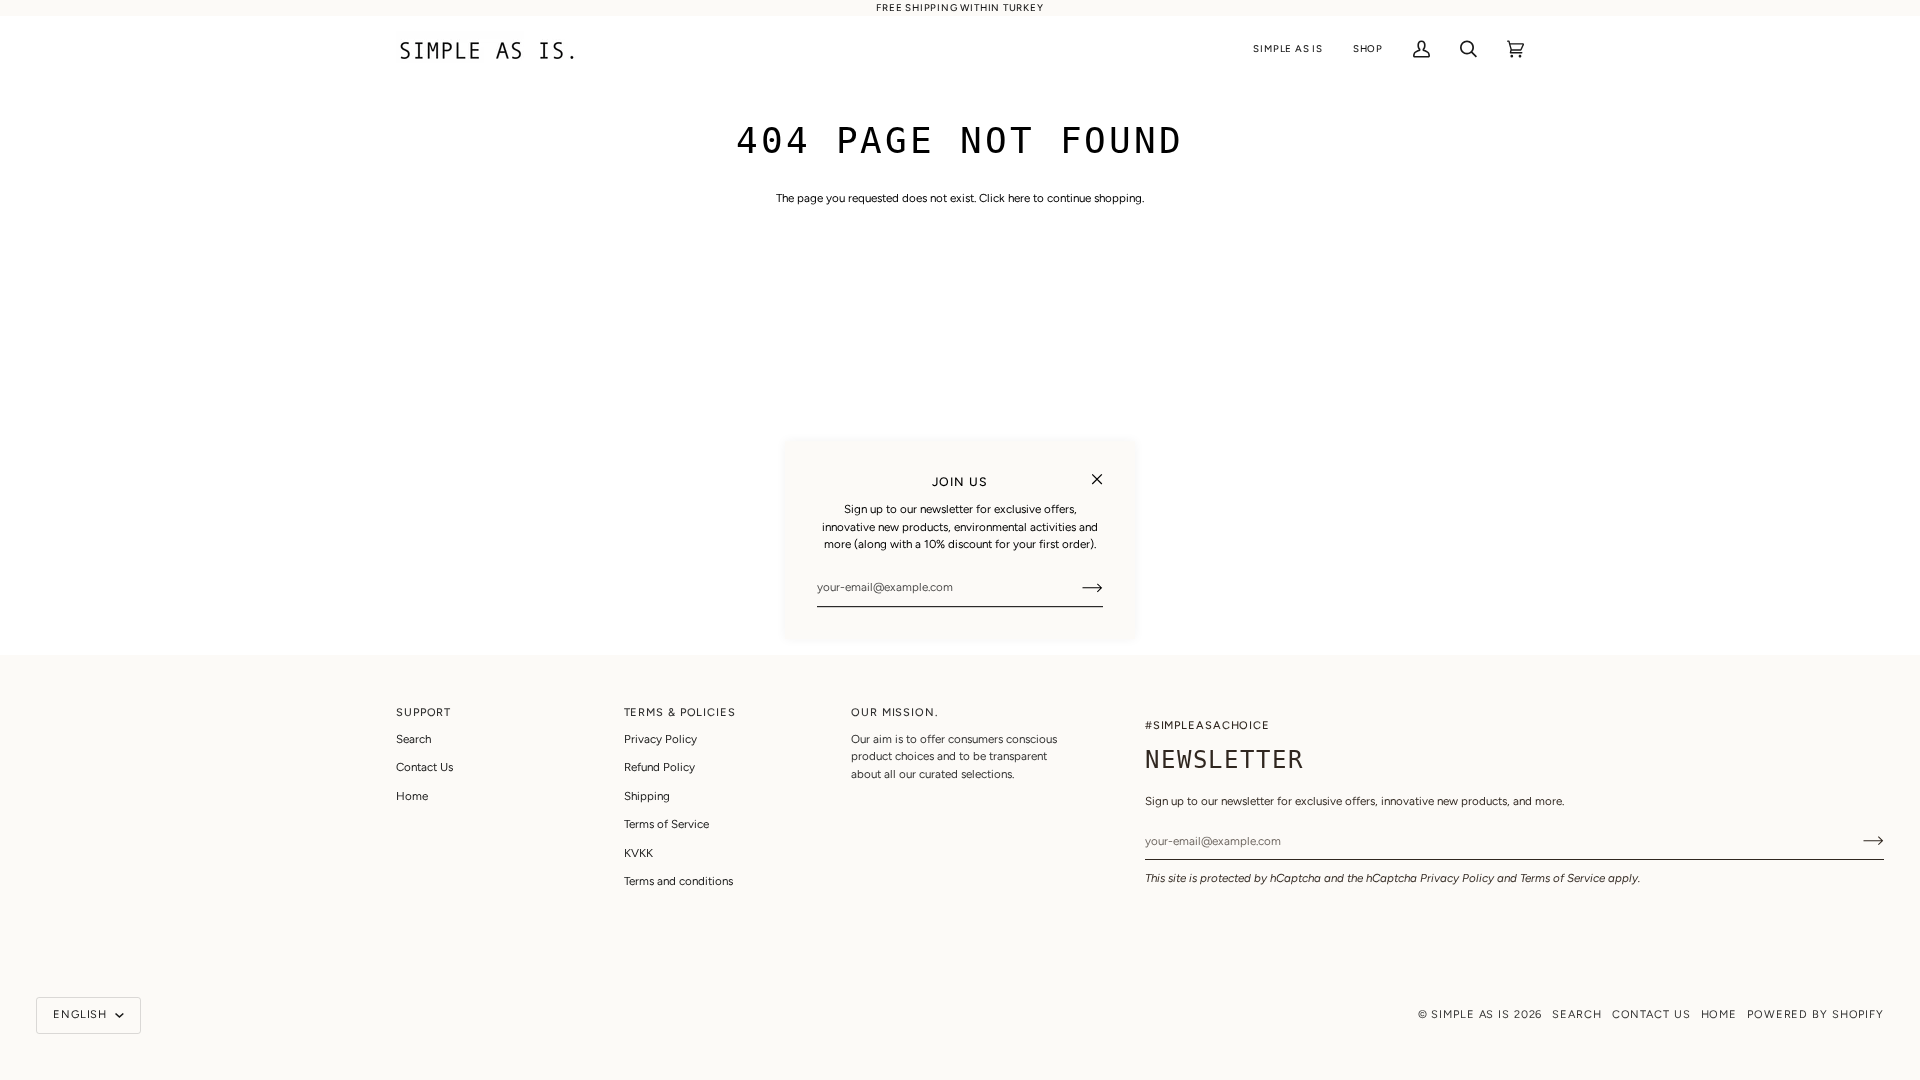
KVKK (638, 853)
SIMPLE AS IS (1470, 1014)
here (1019, 198)
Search (413, 739)
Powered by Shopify (1815, 1014)
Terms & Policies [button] (680, 712)
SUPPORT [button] (423, 712)
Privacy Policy (1457, 878)
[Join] (1076, 587)
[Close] (1105, 470)
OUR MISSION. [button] (894, 712)
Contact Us (424, 767)
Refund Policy (659, 767)
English (82, 1014)
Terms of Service (1562, 878)
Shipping (647, 796)
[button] (1287, 49)
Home (412, 796)
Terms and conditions (678, 881)
